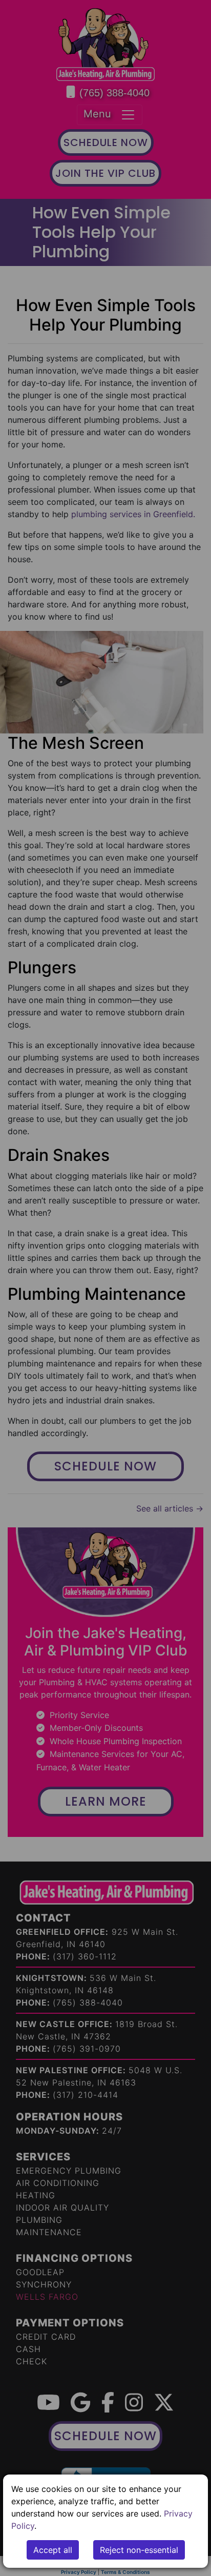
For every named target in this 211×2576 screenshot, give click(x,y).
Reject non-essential (139, 2550)
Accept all (53, 2550)
